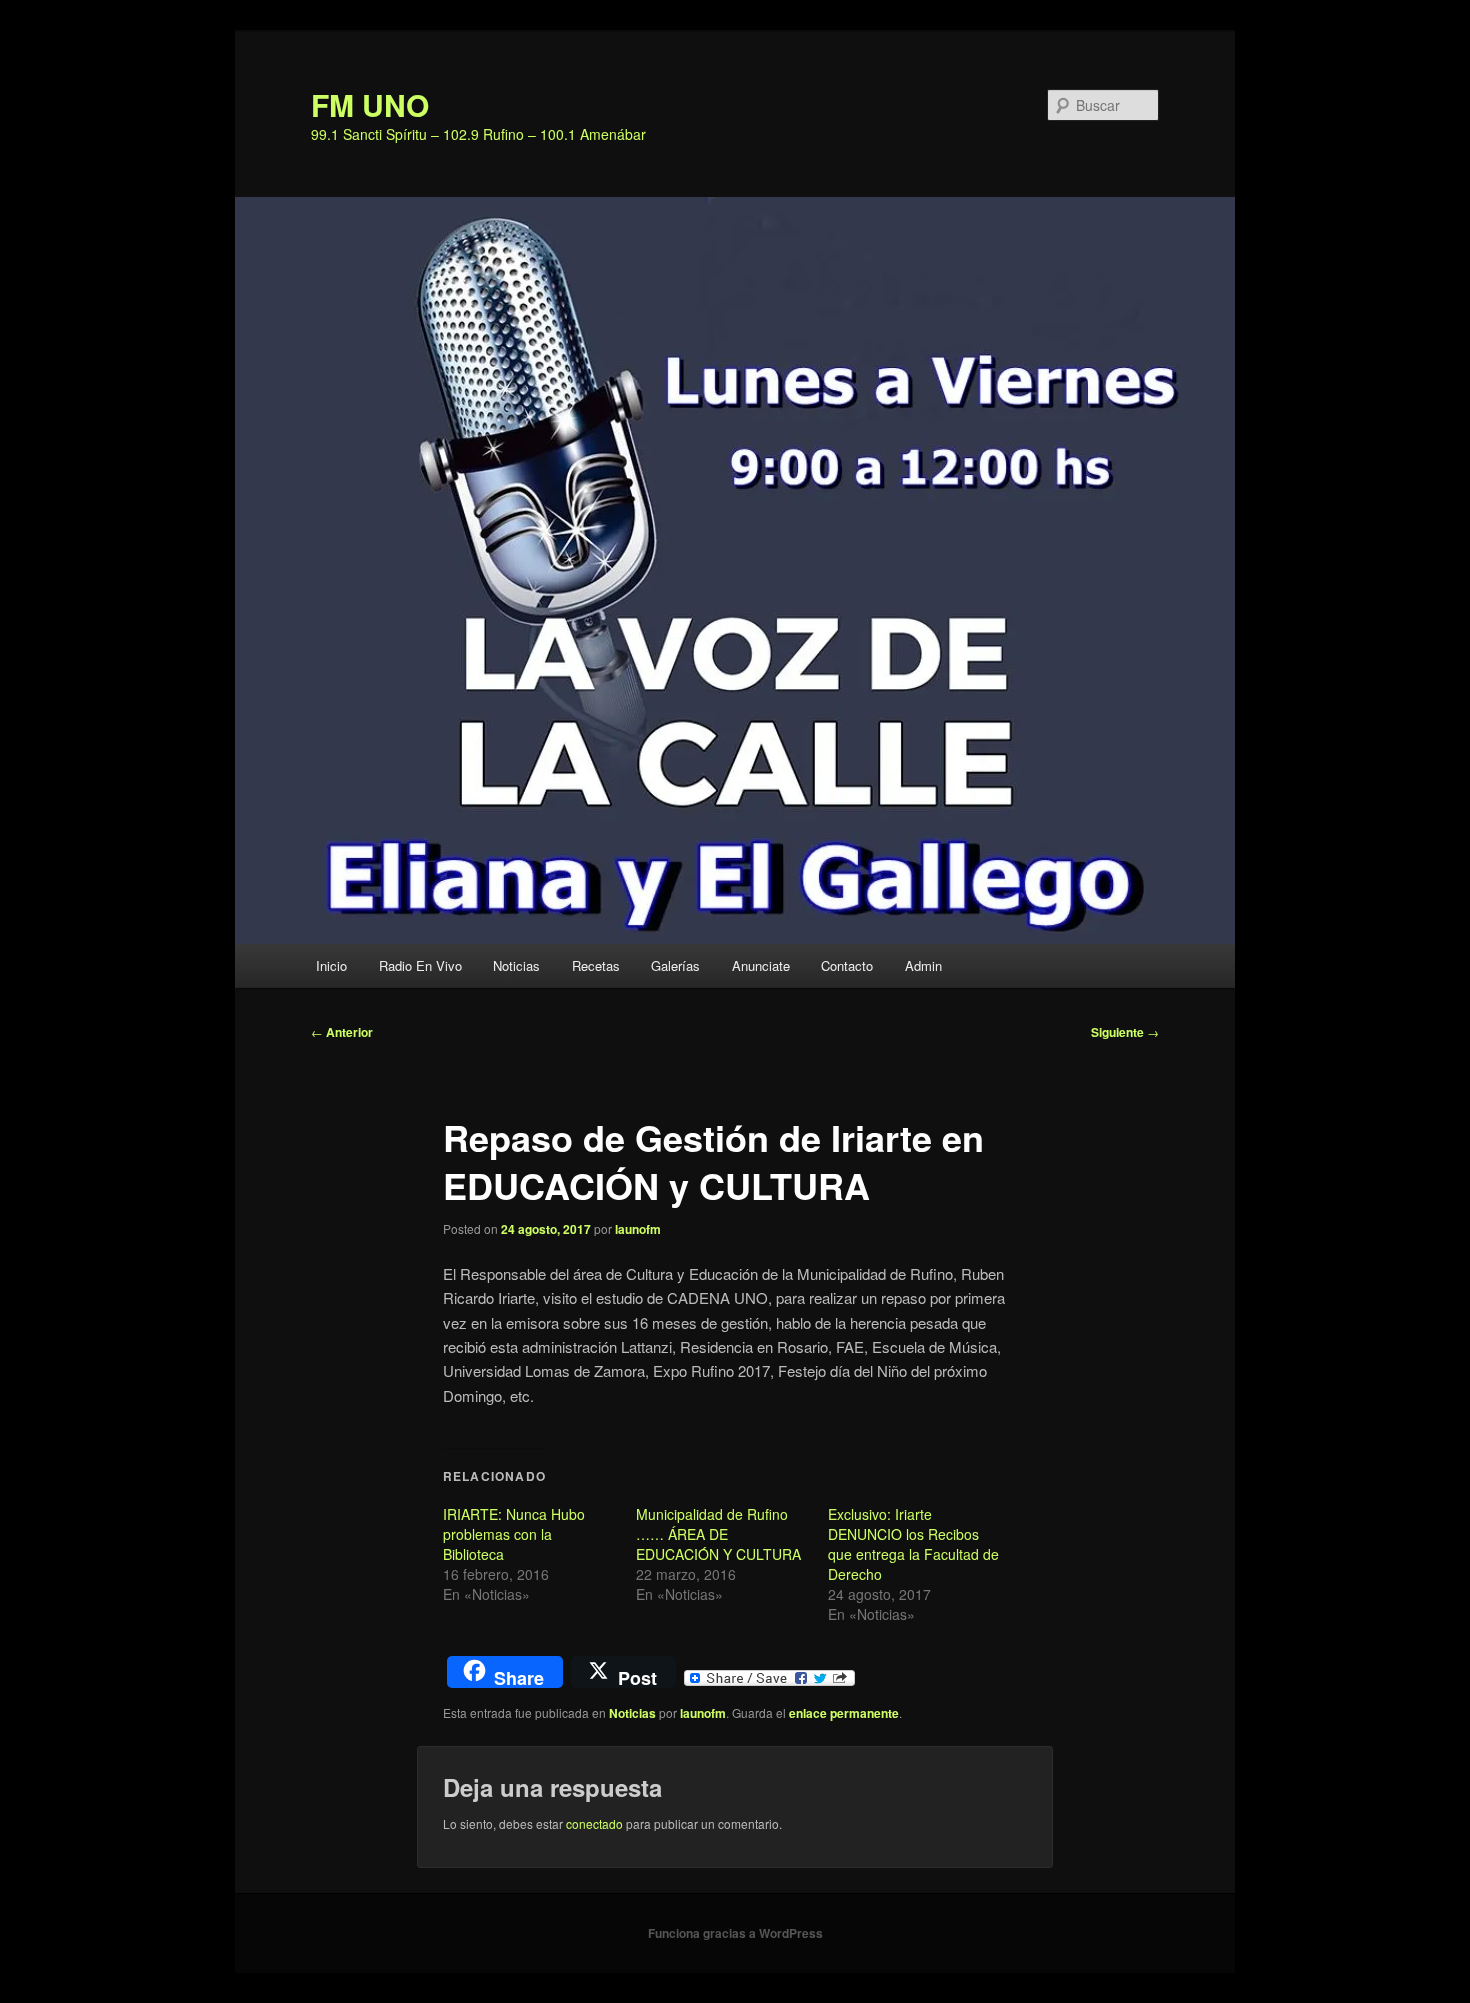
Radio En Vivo (420, 965)
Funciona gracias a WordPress (735, 1933)
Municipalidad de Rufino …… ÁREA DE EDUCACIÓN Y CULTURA (718, 1534)
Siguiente (1125, 1032)
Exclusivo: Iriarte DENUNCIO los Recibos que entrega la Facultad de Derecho (913, 1544)
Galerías (675, 965)
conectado (594, 1823)
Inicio (331, 965)
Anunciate (761, 965)
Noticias (516, 965)
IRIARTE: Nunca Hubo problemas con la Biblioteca (514, 1534)
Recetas (596, 965)
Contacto (847, 965)
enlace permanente (844, 1713)
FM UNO (370, 104)
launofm (638, 1229)
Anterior (342, 1032)
